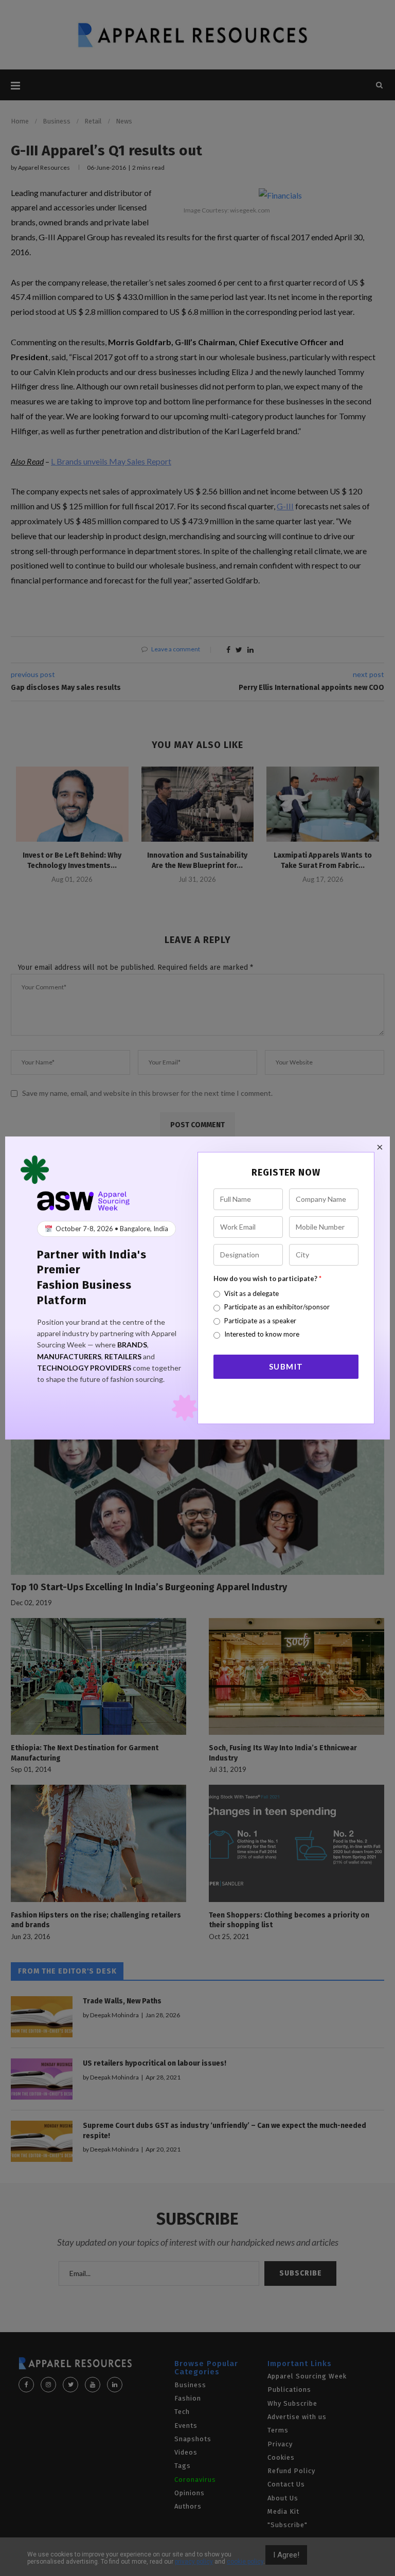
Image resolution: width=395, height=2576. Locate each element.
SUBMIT (286, 1366)
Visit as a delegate (252, 1293)
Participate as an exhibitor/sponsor (277, 1307)
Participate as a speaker (260, 1321)
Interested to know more (262, 1334)
